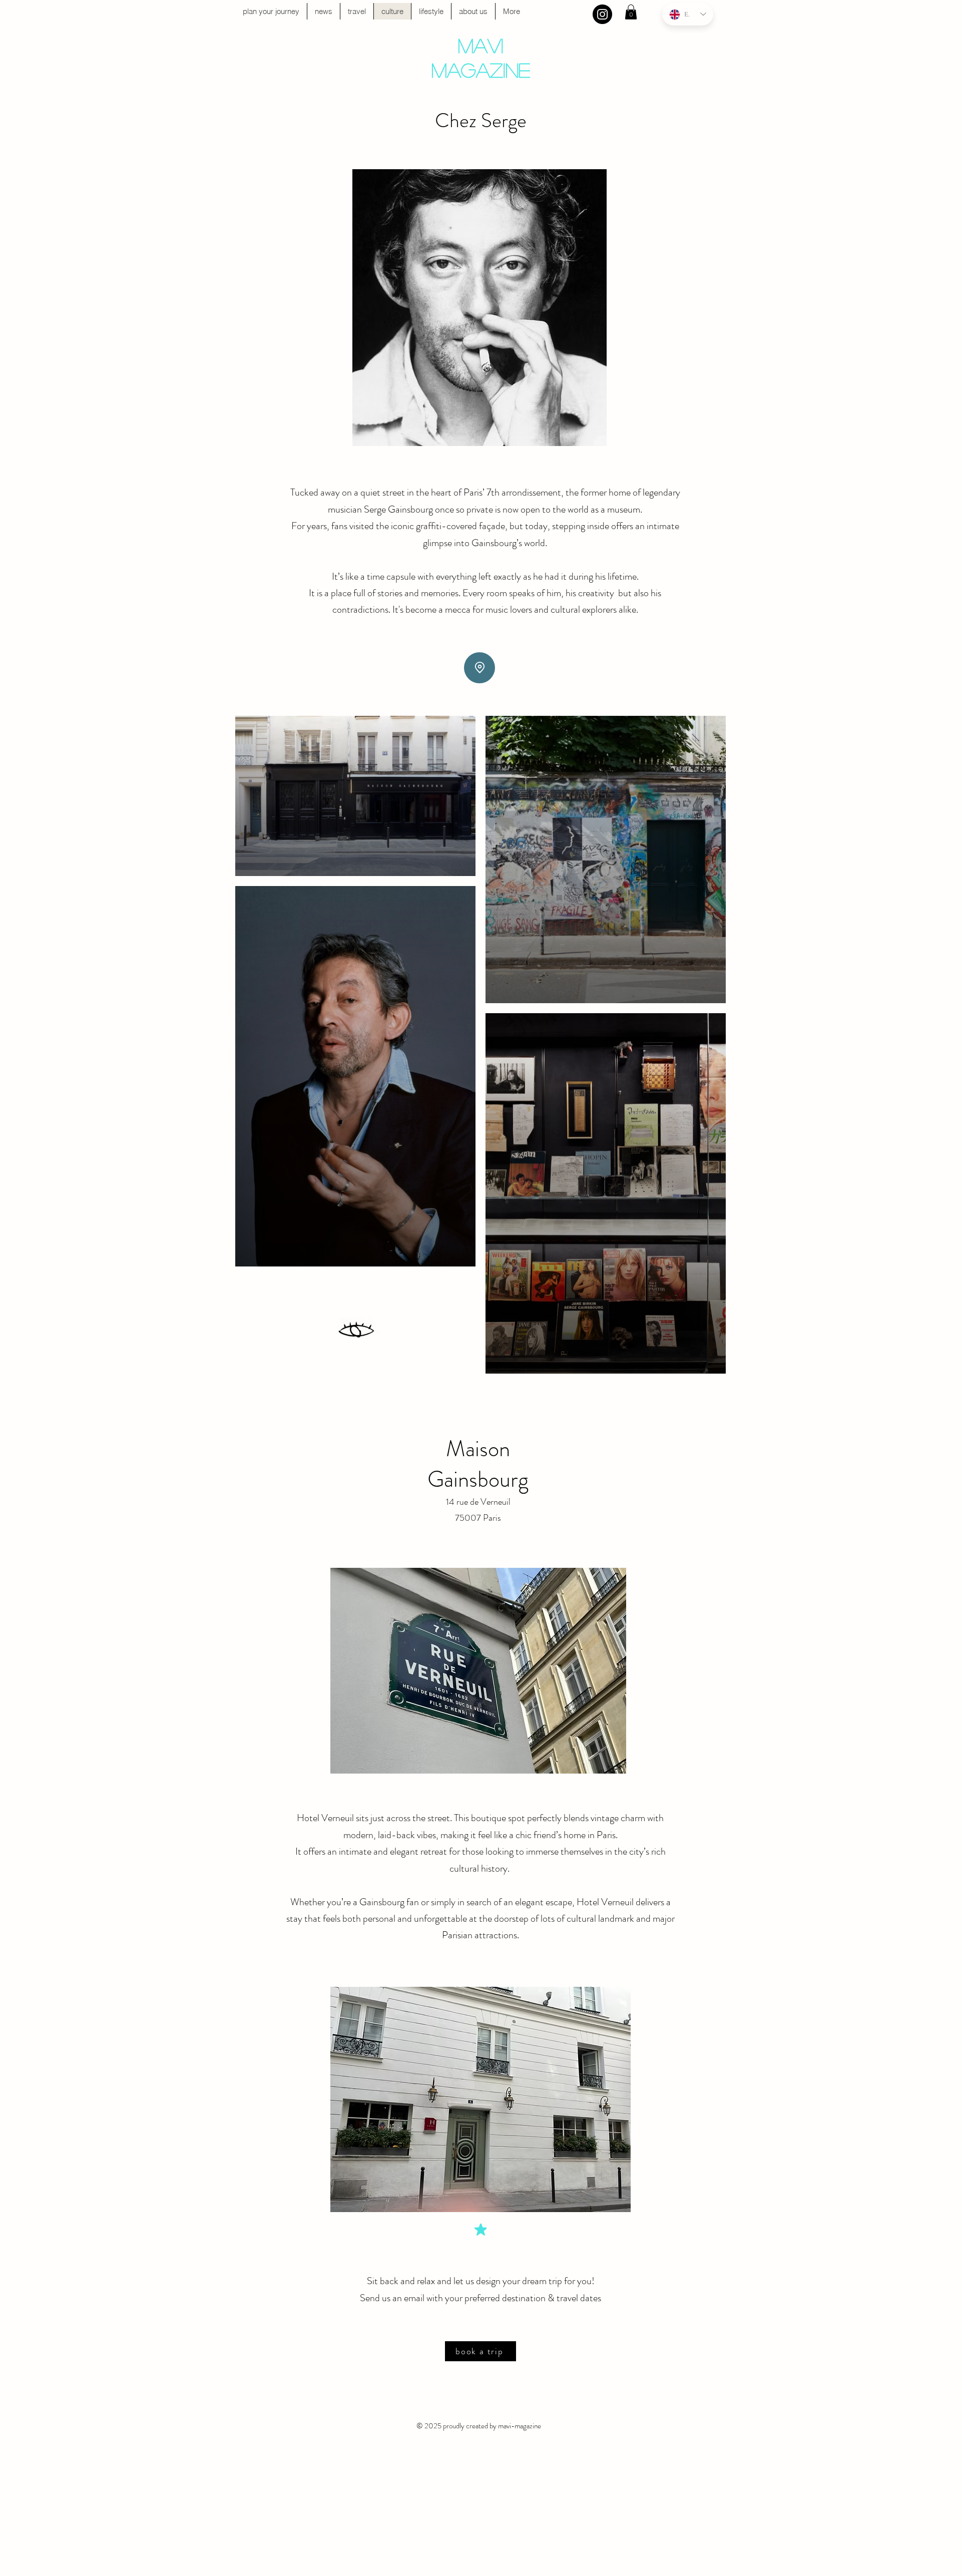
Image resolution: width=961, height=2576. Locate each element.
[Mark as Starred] (480, 2230)
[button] (631, 12)
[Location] (479, 668)
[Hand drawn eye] (357, 1331)
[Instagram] (602, 14)
